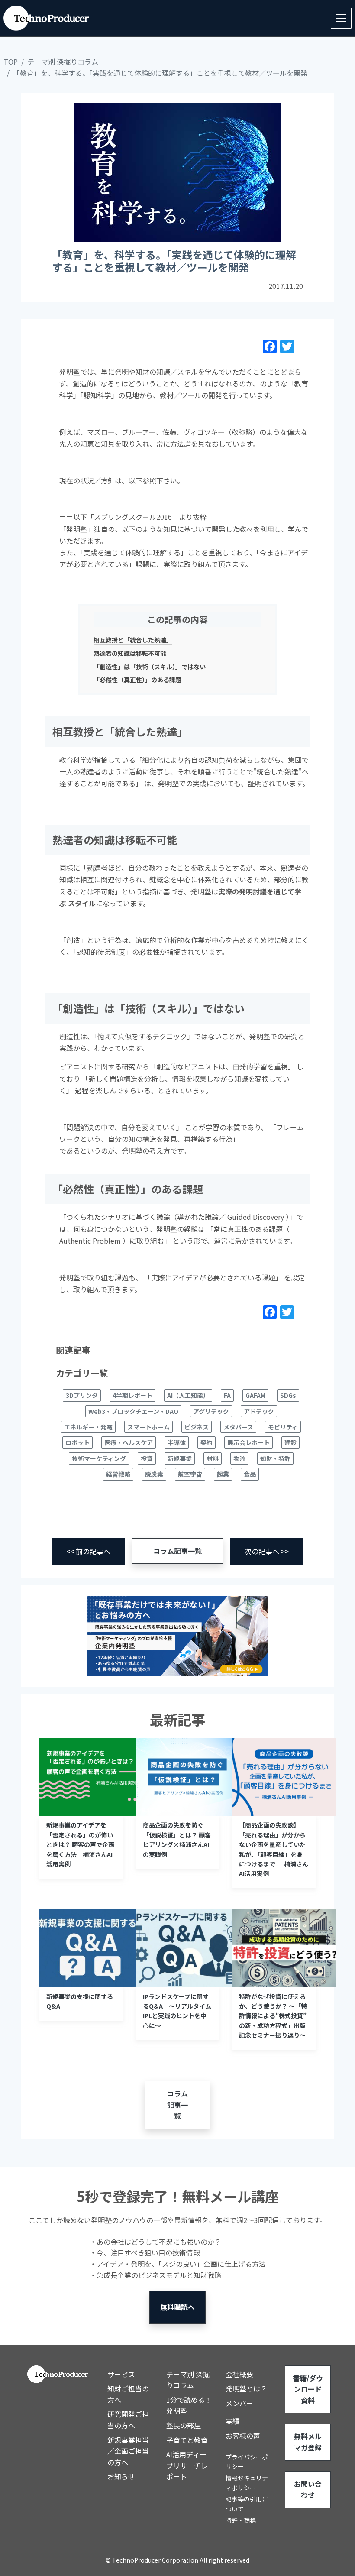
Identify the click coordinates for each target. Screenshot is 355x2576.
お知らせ (121, 2476)
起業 (223, 1474)
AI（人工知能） (188, 1395)
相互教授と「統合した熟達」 (133, 640)
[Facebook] (270, 348)
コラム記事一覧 (177, 1551)
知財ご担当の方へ (128, 2394)
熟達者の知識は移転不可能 (130, 653)
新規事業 (180, 1458)
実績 (232, 2421)
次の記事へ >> (267, 1551)
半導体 (177, 1442)
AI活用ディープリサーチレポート (187, 2465)
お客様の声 (243, 2436)
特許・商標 (241, 2520)
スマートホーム (148, 1427)
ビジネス (197, 1427)
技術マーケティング (99, 1458)
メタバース (238, 1427)
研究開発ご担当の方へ (128, 2420)
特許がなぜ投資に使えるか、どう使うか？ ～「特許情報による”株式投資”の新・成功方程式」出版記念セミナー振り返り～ (273, 2016)
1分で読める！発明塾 (189, 2405)
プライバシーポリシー (247, 2462)
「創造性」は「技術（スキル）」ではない (150, 667)
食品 (250, 1474)
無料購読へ (177, 2307)
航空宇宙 (190, 1474)
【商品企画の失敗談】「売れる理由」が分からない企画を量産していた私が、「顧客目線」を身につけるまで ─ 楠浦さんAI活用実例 (274, 1849)
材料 (213, 1458)
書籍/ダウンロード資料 (308, 2389)
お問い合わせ (308, 2489)
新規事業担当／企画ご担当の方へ (128, 2451)
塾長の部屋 (184, 2425)
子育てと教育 (187, 2440)
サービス (121, 2374)
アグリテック (211, 1411)
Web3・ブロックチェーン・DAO (133, 1411)
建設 (290, 1442)
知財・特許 (275, 1458)
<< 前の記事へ (88, 1551)
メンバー (239, 2403)
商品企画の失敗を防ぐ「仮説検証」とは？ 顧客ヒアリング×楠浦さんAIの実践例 (177, 1839)
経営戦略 (118, 1474)
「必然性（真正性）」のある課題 (137, 680)
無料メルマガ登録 (308, 2442)
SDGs (288, 1395)
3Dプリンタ (82, 1395)
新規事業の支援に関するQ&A (80, 2001)
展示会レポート (248, 1442)
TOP (11, 62)
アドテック (259, 1411)
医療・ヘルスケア (129, 1442)
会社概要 (239, 2374)
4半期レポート (132, 1395)
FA (227, 1395)
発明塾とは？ (246, 2388)
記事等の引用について (247, 2504)
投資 (147, 1458)
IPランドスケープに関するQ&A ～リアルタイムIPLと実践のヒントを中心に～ (177, 2011)
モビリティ (283, 1427)
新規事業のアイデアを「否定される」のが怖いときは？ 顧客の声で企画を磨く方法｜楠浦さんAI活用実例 (80, 1844)
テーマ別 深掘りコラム (63, 62)
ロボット (77, 1442)
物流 (239, 1458)
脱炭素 (154, 1474)
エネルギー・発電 (88, 1427)
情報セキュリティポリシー (247, 2482)
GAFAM (255, 1395)
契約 (207, 1442)
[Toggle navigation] (341, 18)
